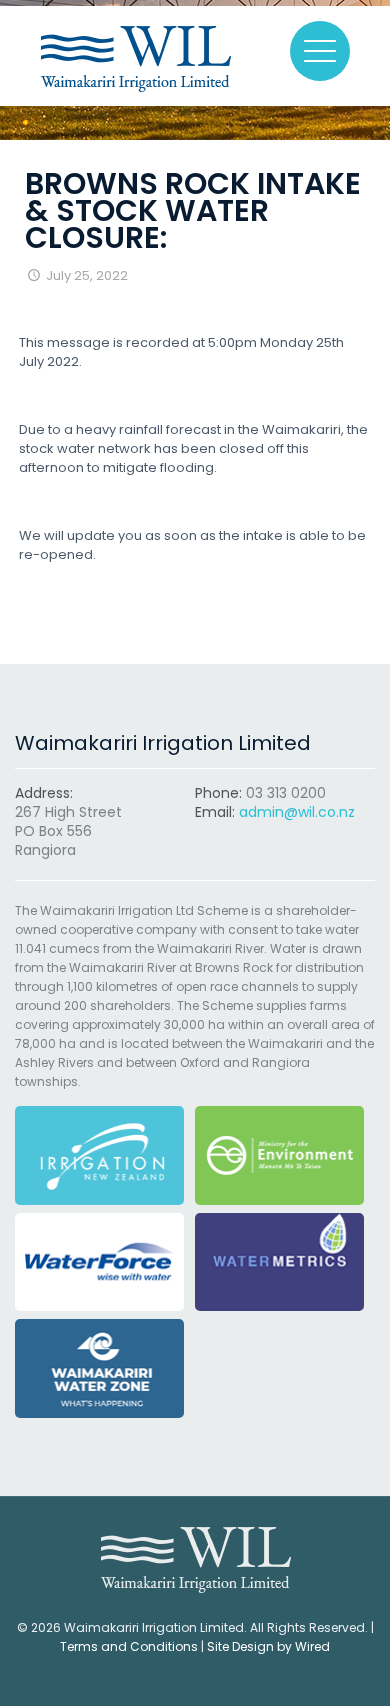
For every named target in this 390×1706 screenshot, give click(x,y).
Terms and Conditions (129, 1646)
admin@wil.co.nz (297, 812)
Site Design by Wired (268, 1646)
